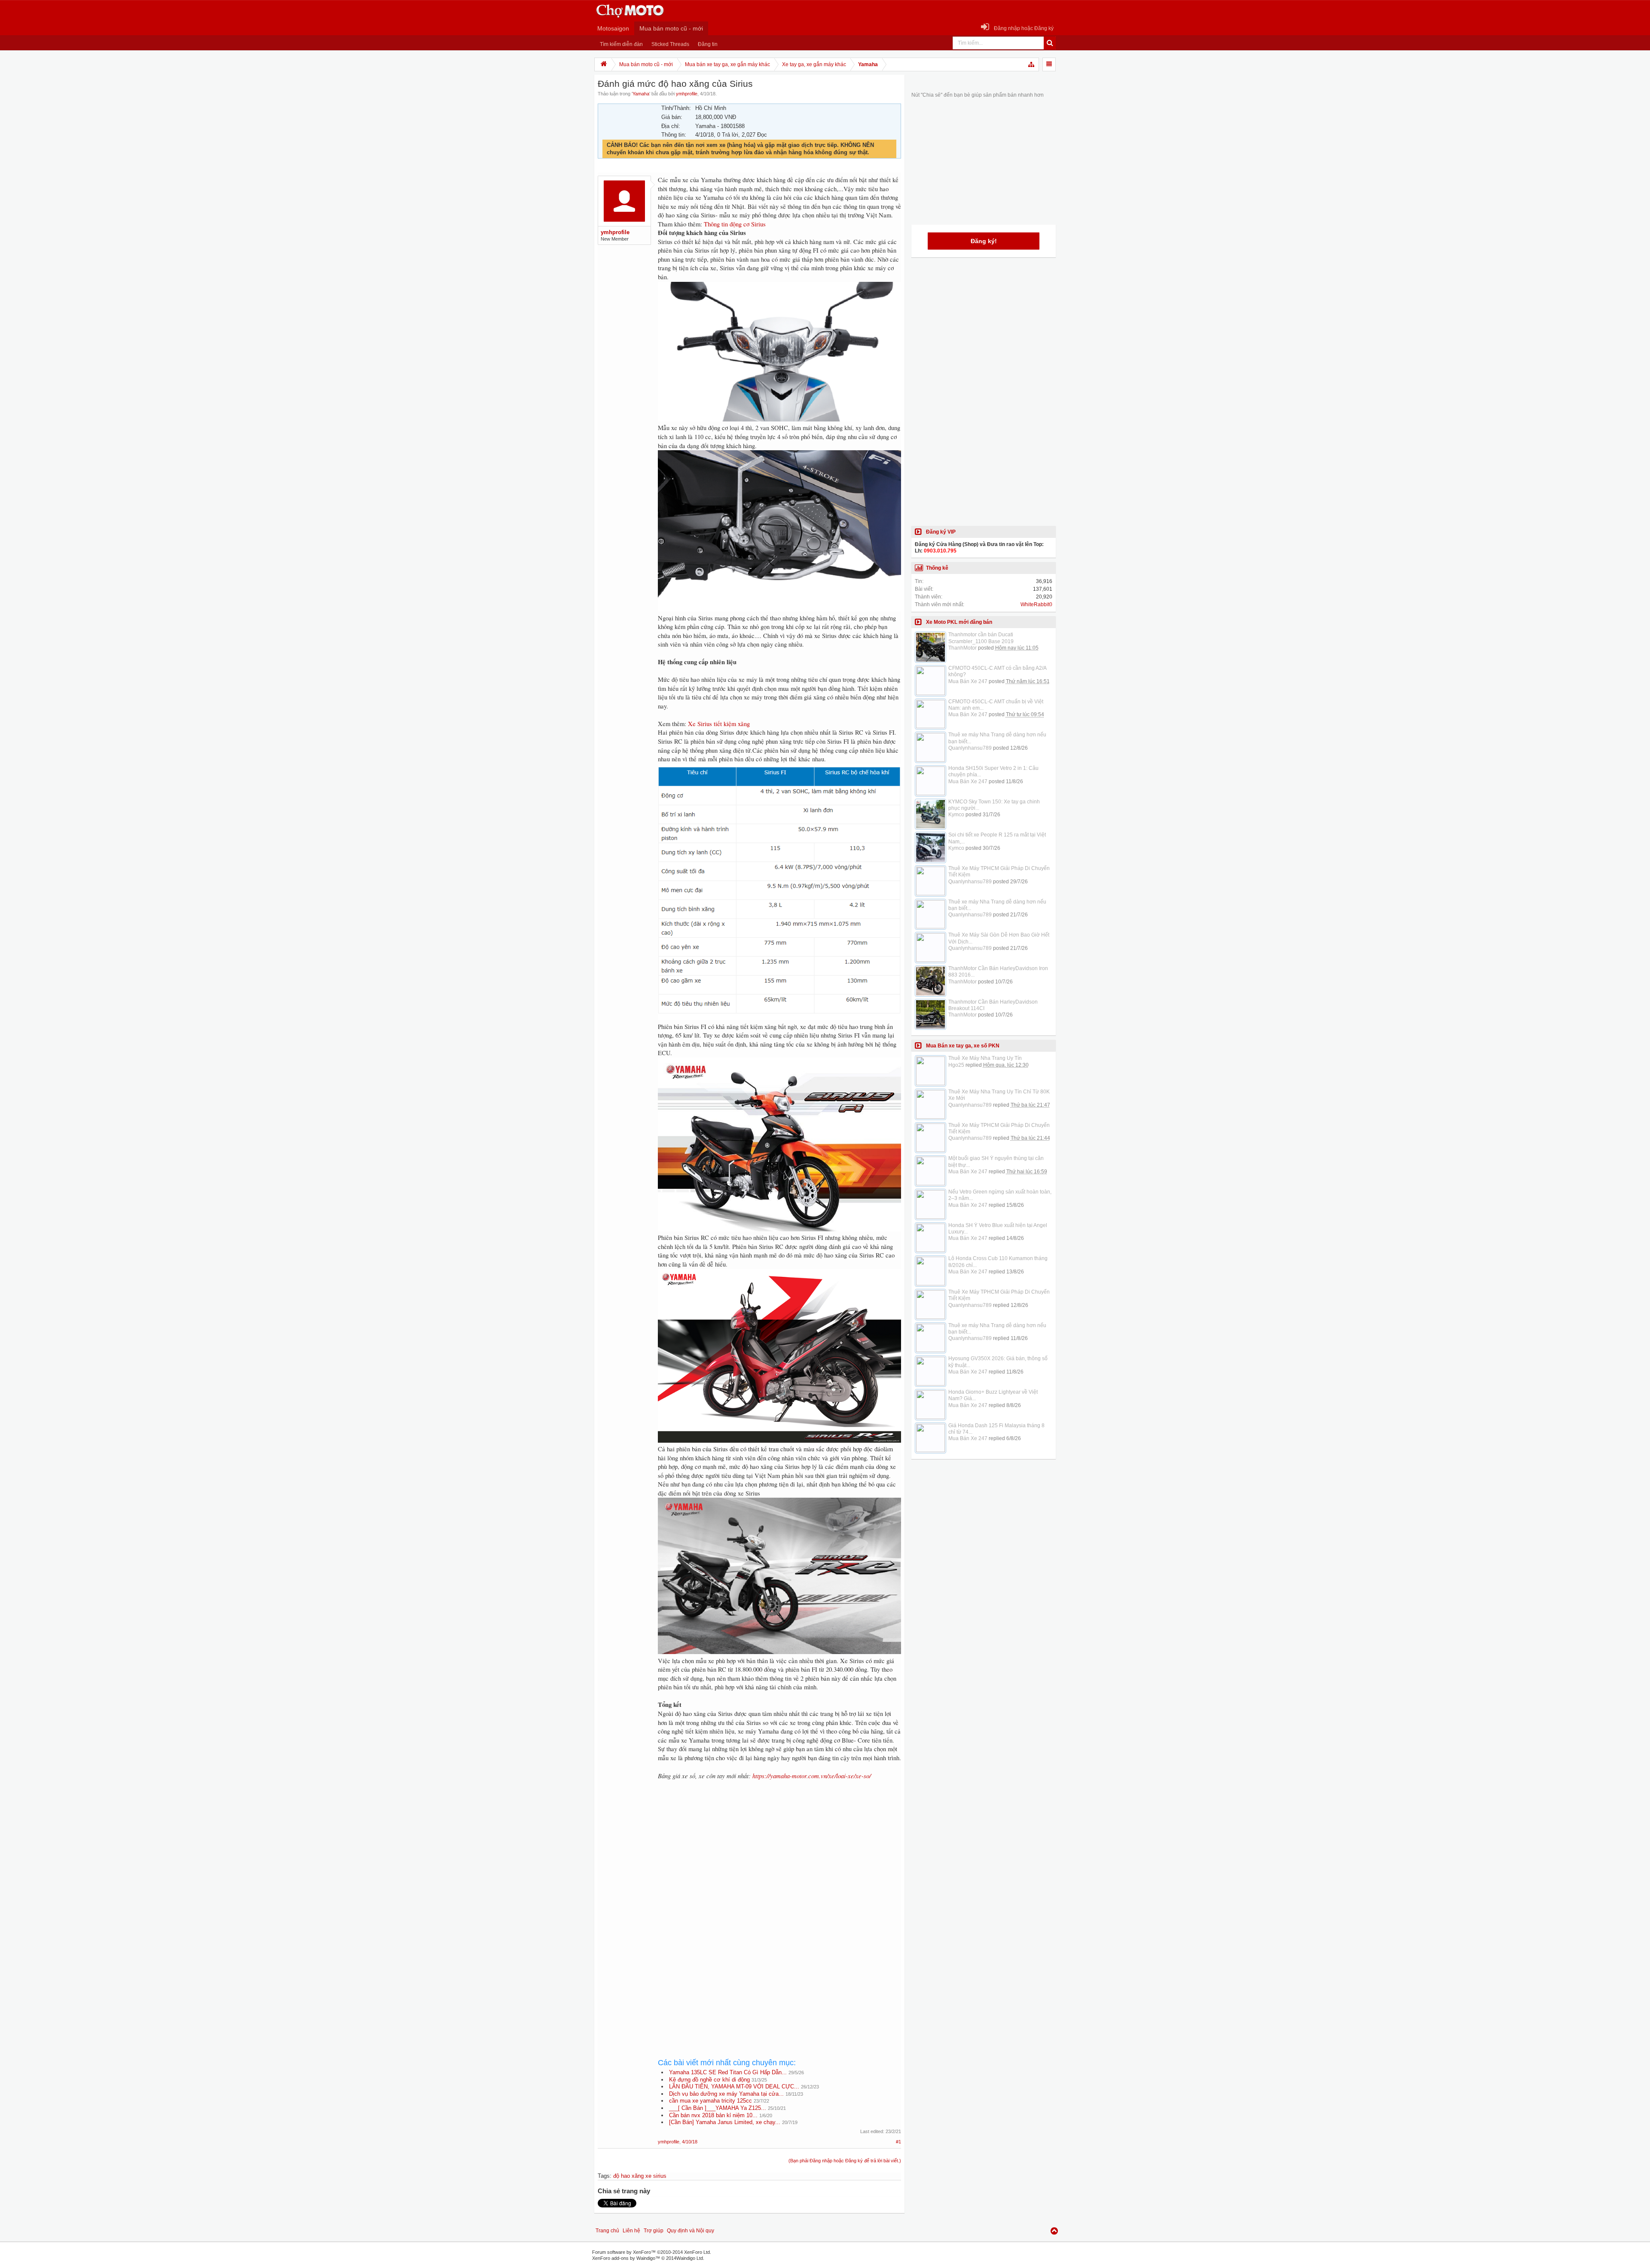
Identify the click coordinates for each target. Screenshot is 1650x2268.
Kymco (956, 815)
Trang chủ (607, 2231)
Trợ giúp (654, 2231)
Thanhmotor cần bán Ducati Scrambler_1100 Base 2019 (981, 638)
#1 (898, 2142)
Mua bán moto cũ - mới (671, 28)
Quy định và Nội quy (691, 2231)
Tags (604, 2176)
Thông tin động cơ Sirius (735, 224)
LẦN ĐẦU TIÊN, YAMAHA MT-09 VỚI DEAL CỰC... (734, 2086)
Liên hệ (631, 2231)
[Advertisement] (779, 1858)
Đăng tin (708, 44)
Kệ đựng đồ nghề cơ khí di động (709, 2080)
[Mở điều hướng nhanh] (1032, 64)
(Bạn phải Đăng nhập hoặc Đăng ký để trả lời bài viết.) (845, 2161)
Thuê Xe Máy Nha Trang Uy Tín (985, 1058)
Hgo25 (956, 1065)
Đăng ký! (984, 241)
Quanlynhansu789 (970, 748)
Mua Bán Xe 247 (968, 681)
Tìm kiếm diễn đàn (621, 44)
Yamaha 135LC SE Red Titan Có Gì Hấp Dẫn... (728, 2072)
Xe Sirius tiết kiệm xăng (719, 724)
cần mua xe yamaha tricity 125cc (710, 2101)
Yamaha (641, 94)
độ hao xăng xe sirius (640, 2176)
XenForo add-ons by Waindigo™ (626, 2258)
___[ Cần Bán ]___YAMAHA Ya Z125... (718, 2108)
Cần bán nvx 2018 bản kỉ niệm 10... (713, 2115)
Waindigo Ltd (690, 2258)
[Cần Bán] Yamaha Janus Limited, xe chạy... (725, 2122)
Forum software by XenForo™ (652, 2252)
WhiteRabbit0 (1036, 604)
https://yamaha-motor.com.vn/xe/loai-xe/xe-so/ (812, 1776)
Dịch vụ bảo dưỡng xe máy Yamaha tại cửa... (726, 2094)
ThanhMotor (962, 648)
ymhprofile (687, 94)
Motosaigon (613, 28)
